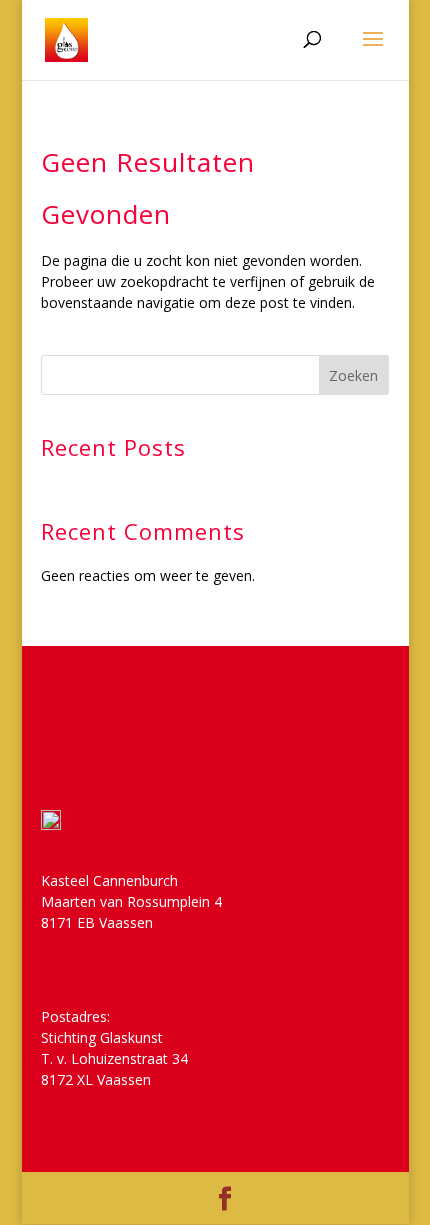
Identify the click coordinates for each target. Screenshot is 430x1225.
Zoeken (353, 375)
